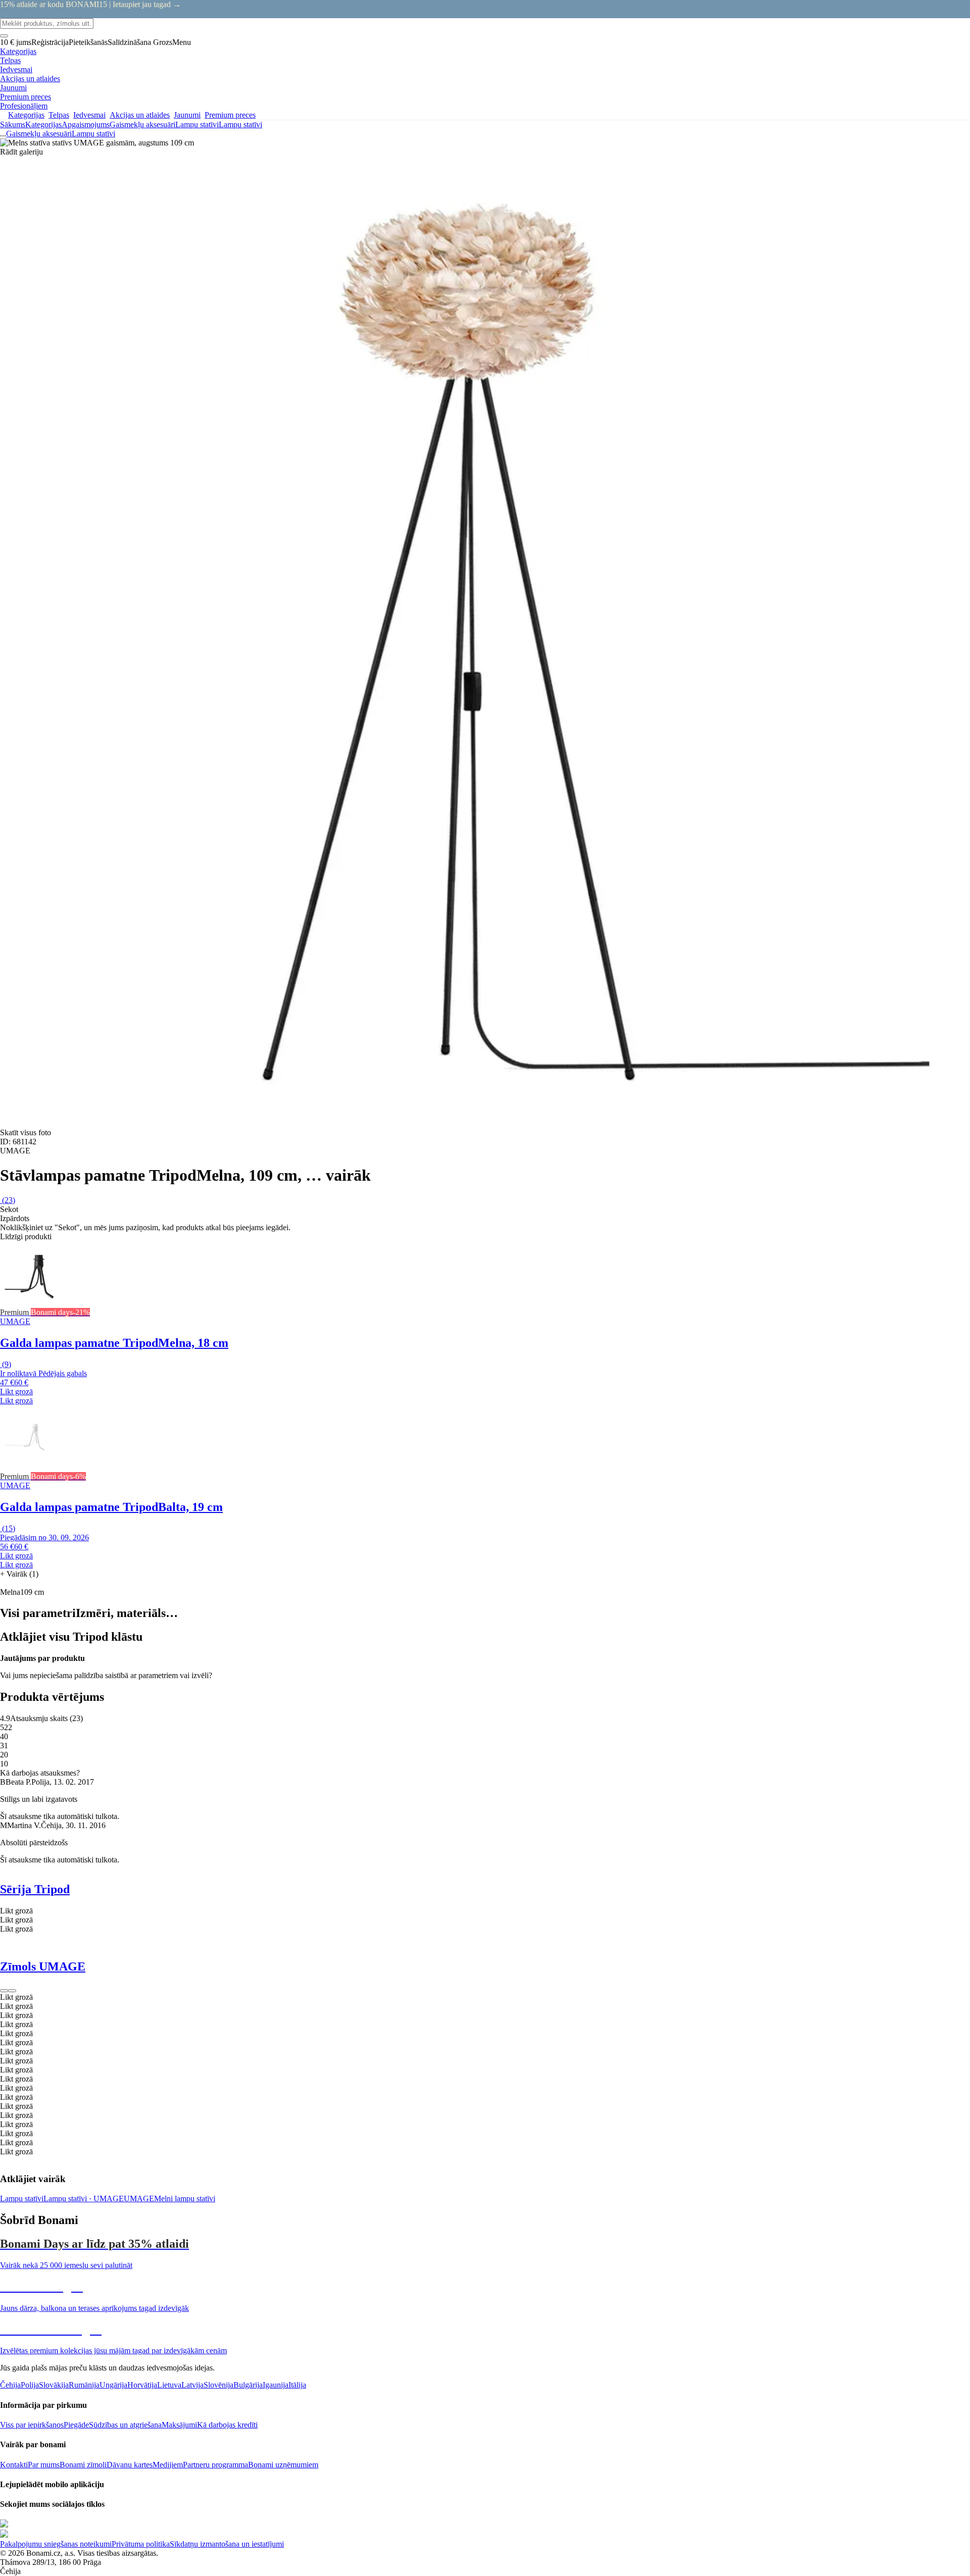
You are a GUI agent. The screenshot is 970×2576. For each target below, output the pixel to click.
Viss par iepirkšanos (32, 2425)
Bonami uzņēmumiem (283, 2465)
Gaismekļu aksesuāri (142, 124)
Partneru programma (215, 2465)
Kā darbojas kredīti (227, 2425)
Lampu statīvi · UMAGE (84, 2199)
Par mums (44, 2465)
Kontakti (14, 2465)
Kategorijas (43, 124)
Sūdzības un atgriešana (125, 2425)
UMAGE (139, 2199)
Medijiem (168, 2465)
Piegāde (76, 2425)
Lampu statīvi (240, 124)
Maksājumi (179, 2425)
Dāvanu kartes (130, 2465)
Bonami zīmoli (83, 2465)
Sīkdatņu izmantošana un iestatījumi (227, 2544)
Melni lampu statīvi (185, 2199)
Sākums (13, 124)
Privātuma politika (141, 2544)
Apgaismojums (86, 124)
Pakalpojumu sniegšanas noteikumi (56, 2544)
